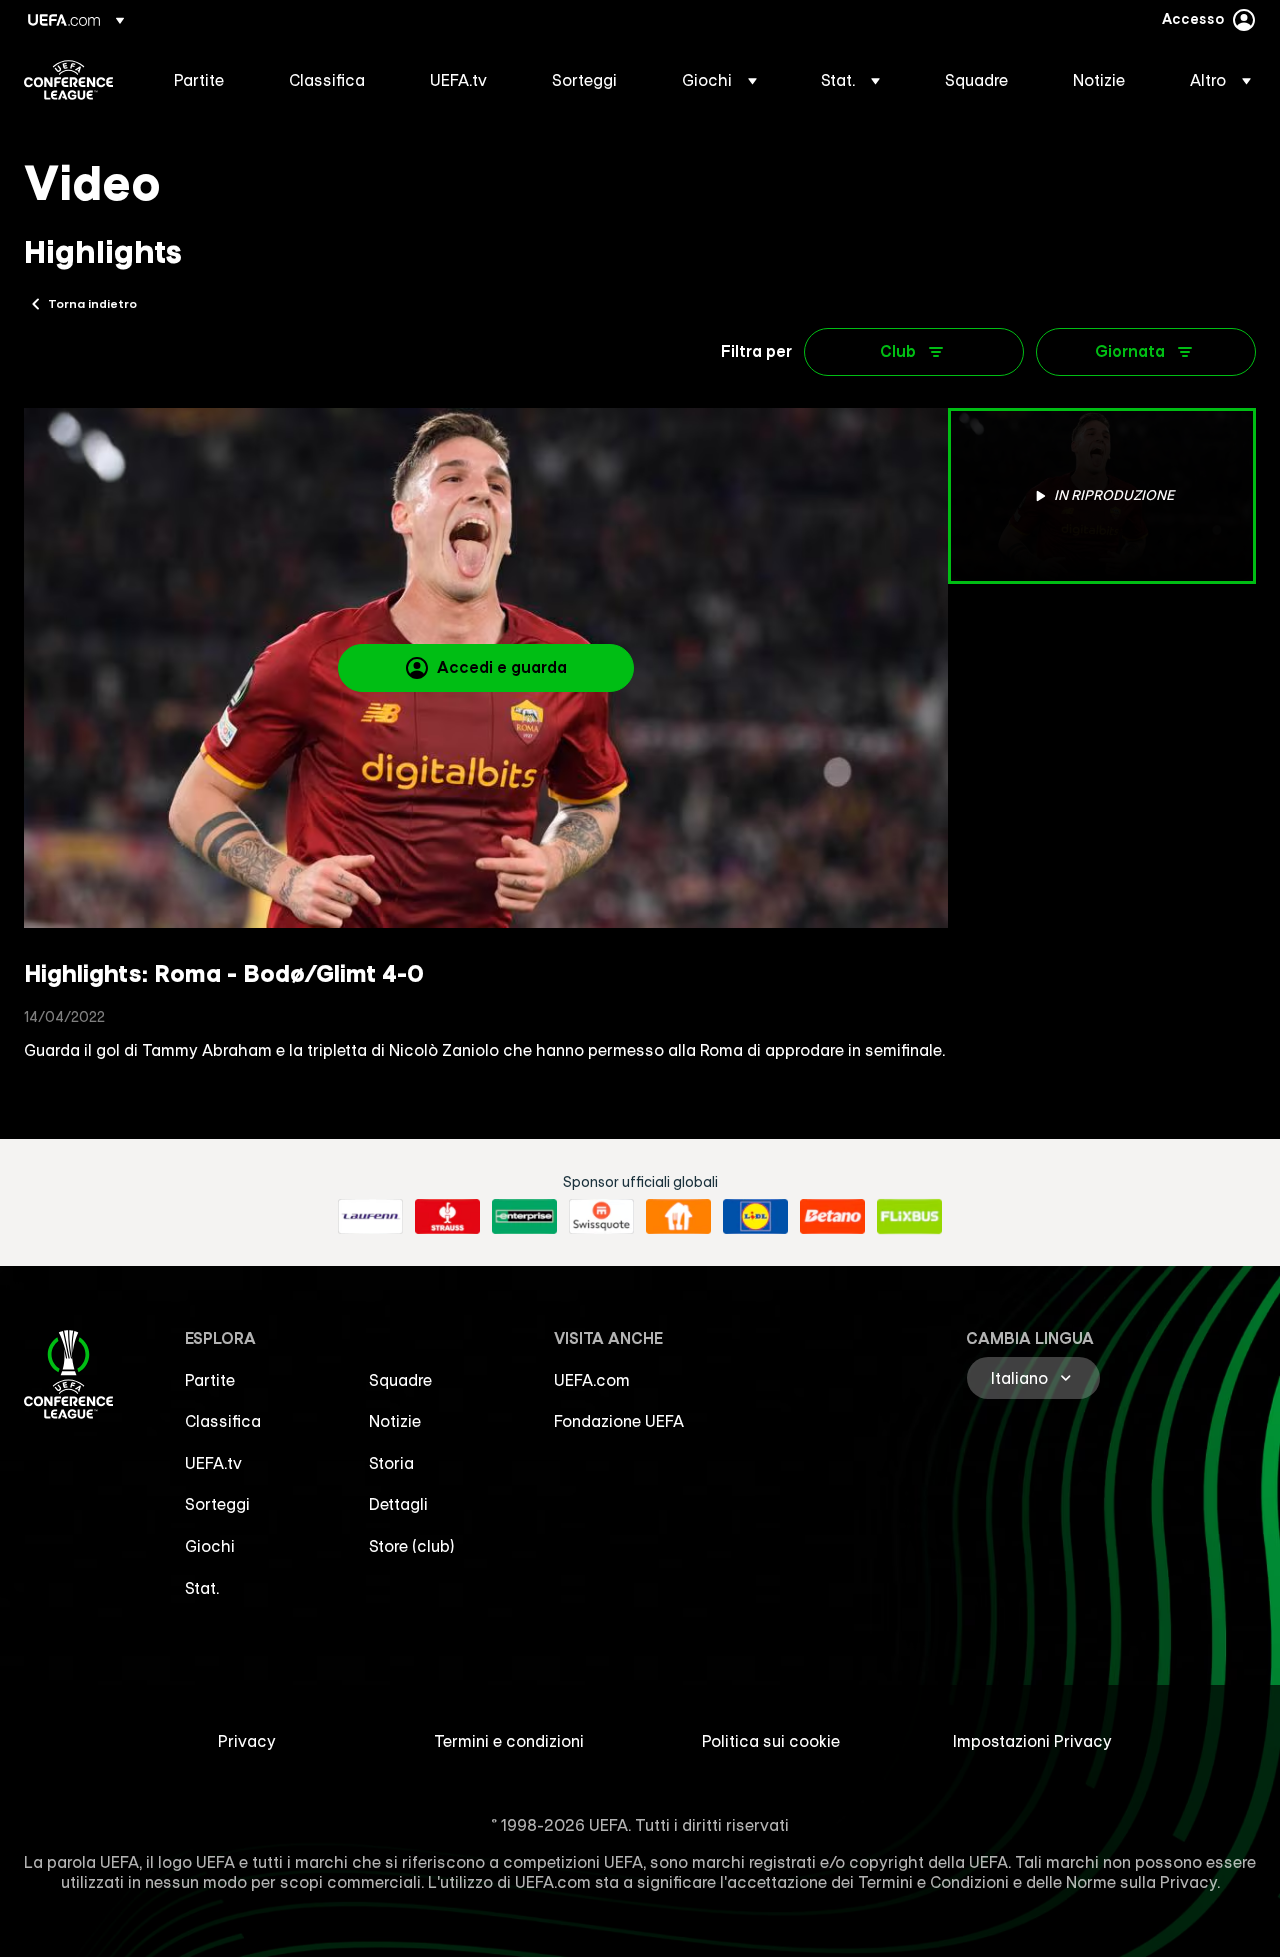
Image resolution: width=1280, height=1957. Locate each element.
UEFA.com (592, 1380)
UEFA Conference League (68, 80)
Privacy (247, 1741)
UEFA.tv (213, 1463)
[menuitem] (206, 80)
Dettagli (398, 1504)
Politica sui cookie (771, 1741)
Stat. (202, 1588)
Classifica (223, 1421)
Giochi (210, 1546)
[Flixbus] (909, 1217)
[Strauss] (447, 1217)
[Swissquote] (601, 1217)
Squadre (400, 1380)
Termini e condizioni (509, 1741)
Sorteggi (217, 1504)
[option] (1102, 496)
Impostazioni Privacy (1032, 1741)
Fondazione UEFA (619, 1421)
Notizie (395, 1421)
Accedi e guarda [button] (502, 667)
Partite (210, 1380)
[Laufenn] (370, 1217)
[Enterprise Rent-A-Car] (524, 1217)
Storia (391, 1463)
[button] (719, 80)
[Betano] (832, 1217)
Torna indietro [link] (92, 303)
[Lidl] (755, 1217)
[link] (199, 80)
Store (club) (412, 1546)
